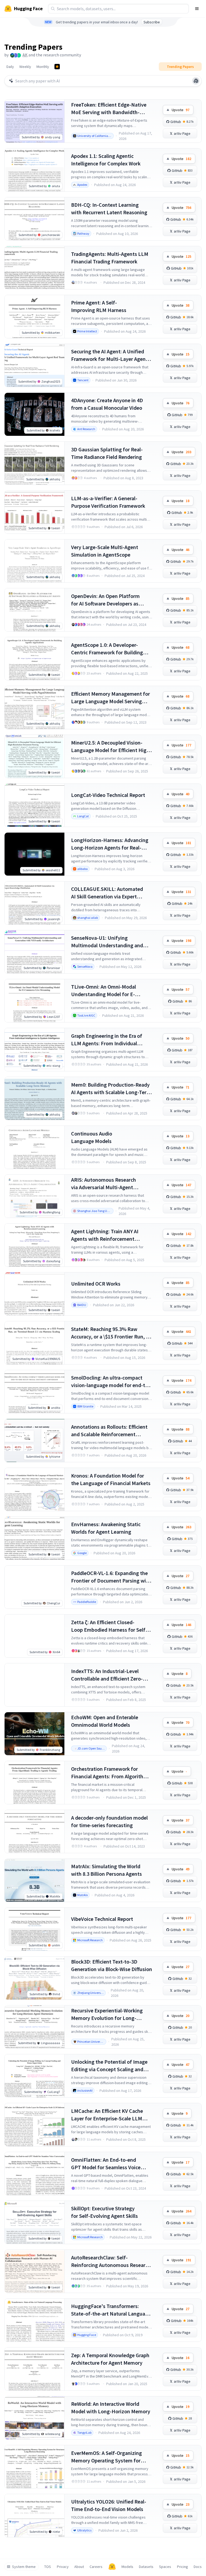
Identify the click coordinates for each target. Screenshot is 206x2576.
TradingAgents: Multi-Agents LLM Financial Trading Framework (110, 258)
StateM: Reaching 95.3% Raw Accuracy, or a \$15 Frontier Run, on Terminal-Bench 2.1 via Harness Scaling (111, 1333)
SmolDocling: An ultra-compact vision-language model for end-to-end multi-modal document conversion (111, 1382)
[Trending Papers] (57, 67)
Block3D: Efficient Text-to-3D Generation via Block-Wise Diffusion (112, 1965)
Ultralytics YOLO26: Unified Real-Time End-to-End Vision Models (109, 2505)
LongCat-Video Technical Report (108, 795)
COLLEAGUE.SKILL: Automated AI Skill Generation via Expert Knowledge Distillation (107, 893)
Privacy (63, 2567)
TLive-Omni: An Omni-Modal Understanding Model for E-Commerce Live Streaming (104, 991)
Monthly (43, 67)
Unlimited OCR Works (96, 1284)
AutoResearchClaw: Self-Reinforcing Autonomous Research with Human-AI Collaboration (111, 2261)
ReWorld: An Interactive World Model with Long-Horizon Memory (111, 2408)
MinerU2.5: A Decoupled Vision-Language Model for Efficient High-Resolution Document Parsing (111, 747)
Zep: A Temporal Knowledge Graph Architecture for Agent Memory (110, 2359)
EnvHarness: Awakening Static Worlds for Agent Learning (106, 1528)
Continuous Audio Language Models (92, 1137)
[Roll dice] (196, 81)
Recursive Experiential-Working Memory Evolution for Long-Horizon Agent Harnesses (107, 2014)
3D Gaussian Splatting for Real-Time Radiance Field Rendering (107, 453)
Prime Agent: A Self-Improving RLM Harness (99, 306)
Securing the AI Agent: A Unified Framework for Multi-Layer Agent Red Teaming (109, 355)
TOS (48, 2567)
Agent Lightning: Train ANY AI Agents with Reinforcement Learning (105, 1235)
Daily (10, 67)
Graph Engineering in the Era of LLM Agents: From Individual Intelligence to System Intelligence (111, 1040)
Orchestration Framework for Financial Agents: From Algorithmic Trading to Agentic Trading (111, 1773)
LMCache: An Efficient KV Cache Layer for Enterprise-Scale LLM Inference (107, 2115)
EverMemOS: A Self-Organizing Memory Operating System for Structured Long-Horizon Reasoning (106, 2457)
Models (127, 2567)
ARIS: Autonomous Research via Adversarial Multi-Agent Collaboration (104, 1184)
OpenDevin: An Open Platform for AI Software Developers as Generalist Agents (105, 600)
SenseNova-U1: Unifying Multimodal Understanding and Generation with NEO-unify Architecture (107, 942)
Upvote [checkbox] (181, 110)
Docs (198, 2567)
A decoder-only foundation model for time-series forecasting (109, 1821)
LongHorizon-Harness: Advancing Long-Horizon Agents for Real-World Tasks (110, 844)
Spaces (165, 2567)
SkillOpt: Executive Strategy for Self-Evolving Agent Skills (104, 2212)
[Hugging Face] (112, 2567)
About (79, 2567)
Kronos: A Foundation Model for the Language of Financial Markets (111, 1479)
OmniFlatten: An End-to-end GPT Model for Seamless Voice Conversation (106, 2164)
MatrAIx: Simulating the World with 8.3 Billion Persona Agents (106, 1870)
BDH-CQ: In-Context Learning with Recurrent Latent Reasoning (109, 208)
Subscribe (152, 22)
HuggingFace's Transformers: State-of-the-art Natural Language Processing (111, 2310)
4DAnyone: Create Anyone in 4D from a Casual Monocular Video (107, 404)
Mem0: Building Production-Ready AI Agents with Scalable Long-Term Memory (111, 1089)
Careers (96, 2567)
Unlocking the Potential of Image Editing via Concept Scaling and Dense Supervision (109, 2066)
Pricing (183, 2567)
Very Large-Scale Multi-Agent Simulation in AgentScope (105, 551)
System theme (24, 2567)
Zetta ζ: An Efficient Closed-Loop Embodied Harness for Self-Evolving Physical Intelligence (109, 1626)
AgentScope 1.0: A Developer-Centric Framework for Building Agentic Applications (107, 649)
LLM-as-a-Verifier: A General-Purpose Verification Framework (108, 502)
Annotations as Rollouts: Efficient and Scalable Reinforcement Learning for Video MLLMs (109, 1431)
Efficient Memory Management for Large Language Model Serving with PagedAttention (111, 698)
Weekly (25, 67)
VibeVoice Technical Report (102, 1919)
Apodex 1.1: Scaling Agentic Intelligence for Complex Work (106, 160)
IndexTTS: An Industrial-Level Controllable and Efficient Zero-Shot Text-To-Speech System (107, 1675)
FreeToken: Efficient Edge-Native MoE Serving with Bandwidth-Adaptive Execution (109, 109)
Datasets (146, 2567)
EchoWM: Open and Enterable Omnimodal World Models (105, 1721)
